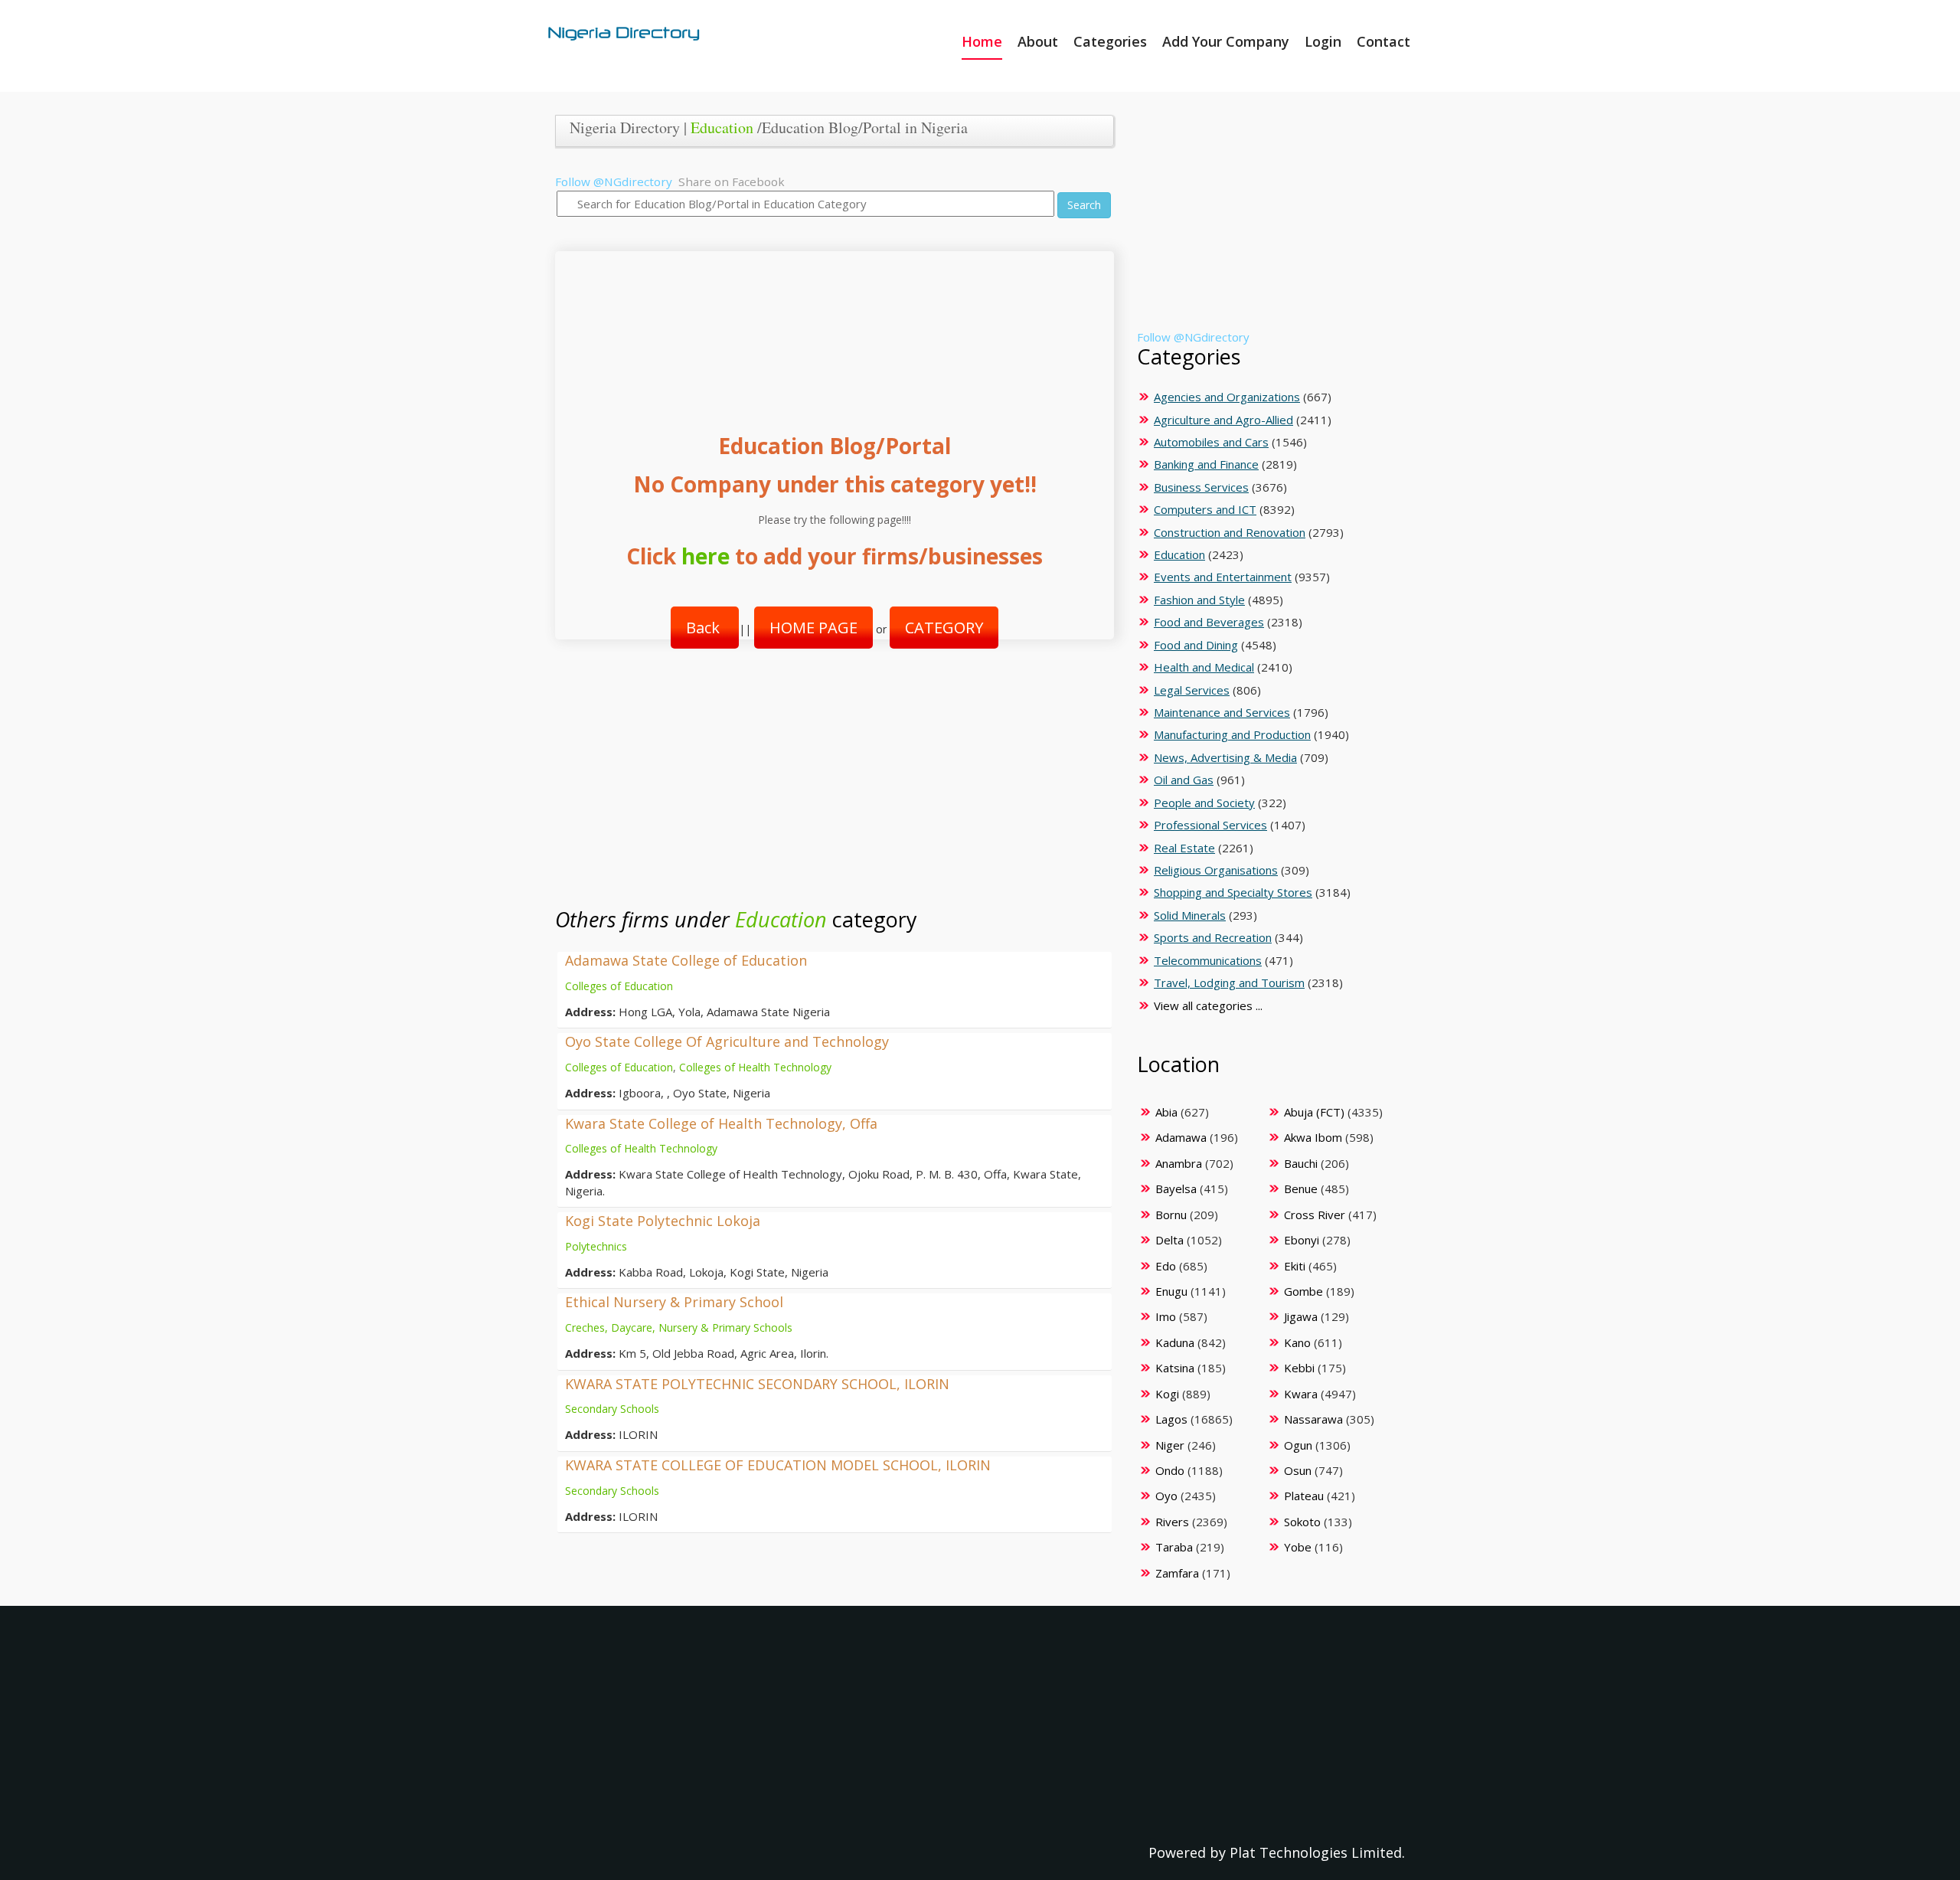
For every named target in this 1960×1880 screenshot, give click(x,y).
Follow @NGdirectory (614, 181)
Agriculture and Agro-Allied (1223, 420)
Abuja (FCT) (1314, 1112)
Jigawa (1301, 1316)
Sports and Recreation (1213, 937)
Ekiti (1295, 1266)
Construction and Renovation (1230, 532)
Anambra (1179, 1163)
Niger (1170, 1445)
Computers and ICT (1205, 509)
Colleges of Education (619, 986)
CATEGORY (944, 628)
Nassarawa (1313, 1419)
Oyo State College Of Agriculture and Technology (727, 1041)
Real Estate (1184, 848)
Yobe (1298, 1547)
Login (1323, 41)
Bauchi (1301, 1163)
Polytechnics (596, 1246)
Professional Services (1210, 825)
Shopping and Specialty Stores (1233, 892)
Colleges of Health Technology (755, 1067)
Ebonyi (1302, 1240)
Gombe (1303, 1291)
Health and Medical (1204, 667)
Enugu (1171, 1291)
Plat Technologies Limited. (1317, 1852)
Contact (1383, 41)
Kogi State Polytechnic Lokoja (663, 1221)
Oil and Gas (1184, 780)
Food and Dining (1196, 645)
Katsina (1175, 1368)
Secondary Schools (612, 1409)
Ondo (1170, 1470)
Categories (1110, 41)
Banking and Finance (1206, 464)
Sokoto (1302, 1522)
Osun (1298, 1470)
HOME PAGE (813, 628)
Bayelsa (1176, 1188)
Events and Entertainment (1223, 577)
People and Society (1204, 803)
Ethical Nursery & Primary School (674, 1302)
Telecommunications (1208, 960)
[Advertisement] (829, 327)
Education (722, 128)
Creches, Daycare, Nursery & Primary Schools (679, 1327)
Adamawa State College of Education (686, 960)
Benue (1301, 1188)
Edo (1166, 1266)
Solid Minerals (1190, 915)
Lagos (1171, 1419)
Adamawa (1181, 1137)
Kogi (1167, 1394)
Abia (1166, 1112)
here (706, 556)
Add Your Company (1226, 41)
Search (1084, 205)
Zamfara (1177, 1573)
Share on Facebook (732, 181)
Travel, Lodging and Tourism (1229, 983)
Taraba (1174, 1547)
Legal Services (1192, 690)
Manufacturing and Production (1232, 734)
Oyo (1166, 1496)
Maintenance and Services (1222, 712)
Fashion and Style (1199, 600)
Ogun (1298, 1445)
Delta (1169, 1240)
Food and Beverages (1209, 622)
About (1038, 41)
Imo (1166, 1316)
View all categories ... (1208, 1005)
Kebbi (1299, 1368)
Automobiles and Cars (1211, 442)
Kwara (1301, 1394)
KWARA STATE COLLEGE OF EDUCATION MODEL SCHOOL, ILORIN (778, 1465)
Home (982, 41)
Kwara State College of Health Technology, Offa (721, 1123)
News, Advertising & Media (1225, 757)
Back (705, 628)
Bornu (1171, 1215)
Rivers (1172, 1522)
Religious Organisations (1216, 870)
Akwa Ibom (1313, 1137)
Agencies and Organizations (1227, 397)
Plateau (1304, 1496)
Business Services (1201, 487)
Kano (1297, 1342)
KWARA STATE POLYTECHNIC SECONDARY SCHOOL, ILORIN (757, 1384)
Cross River (1315, 1215)
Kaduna (1175, 1342)
